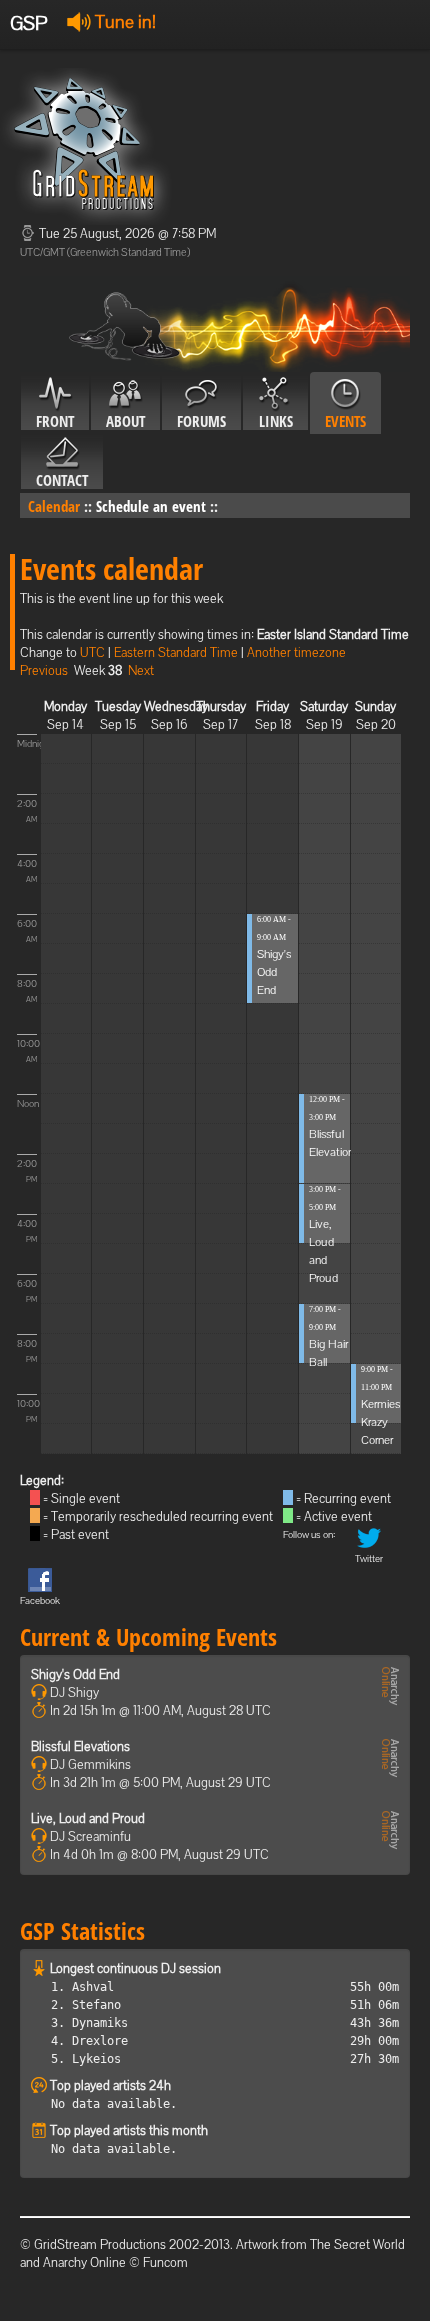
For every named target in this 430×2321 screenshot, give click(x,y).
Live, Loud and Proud (88, 1818)
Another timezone (296, 652)
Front (55, 421)
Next (141, 670)
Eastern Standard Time (176, 652)
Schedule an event (151, 506)
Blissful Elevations (80, 1746)
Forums (201, 421)
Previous (44, 670)
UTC (92, 652)
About (125, 421)
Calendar (54, 506)
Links (276, 421)
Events (345, 421)
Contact (62, 480)
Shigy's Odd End (274, 972)
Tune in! (123, 21)
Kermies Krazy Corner (380, 1422)
